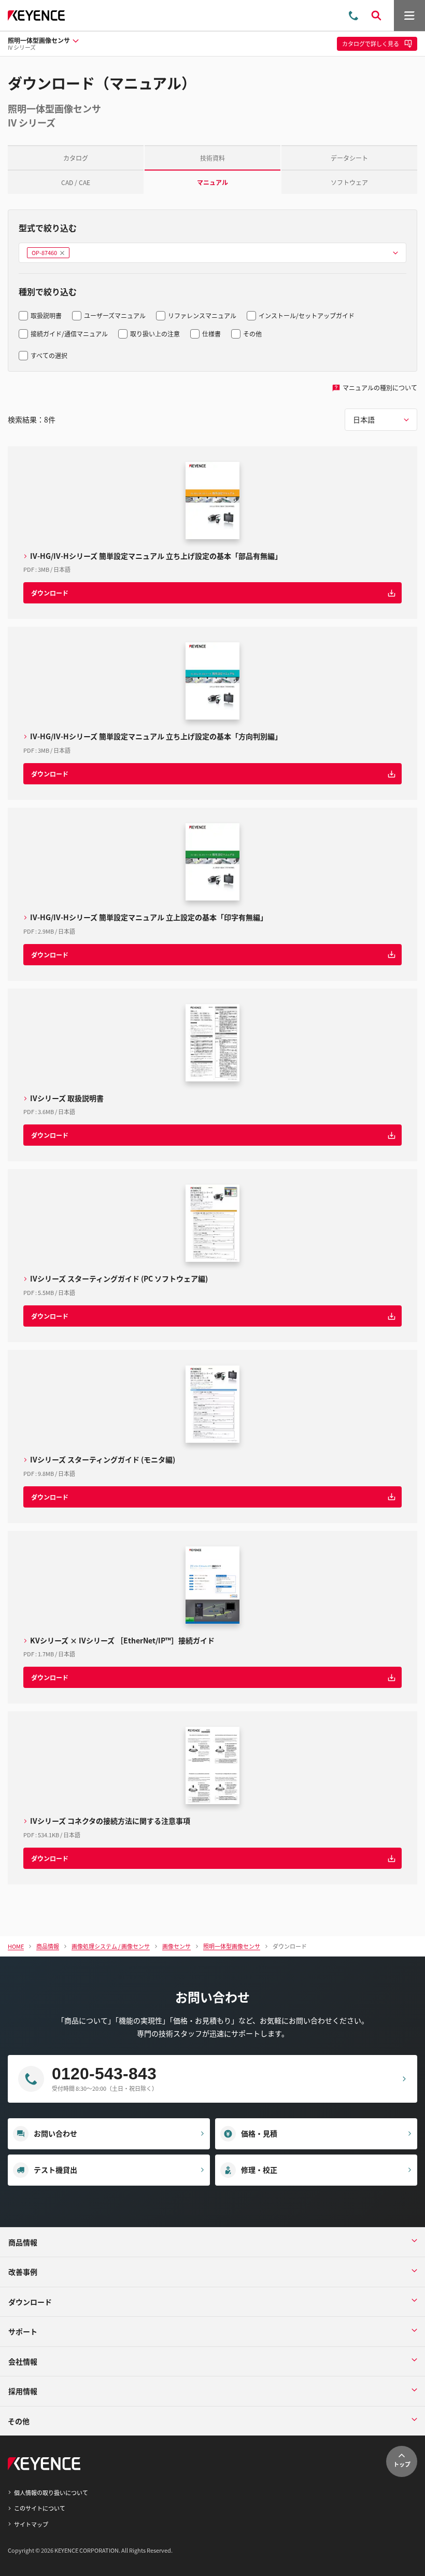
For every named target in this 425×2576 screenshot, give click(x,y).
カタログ (76, 158)
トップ (402, 2464)
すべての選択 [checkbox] (49, 355)
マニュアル (212, 182)
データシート (349, 158)
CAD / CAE (76, 182)
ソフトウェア (349, 182)
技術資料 (212, 158)
